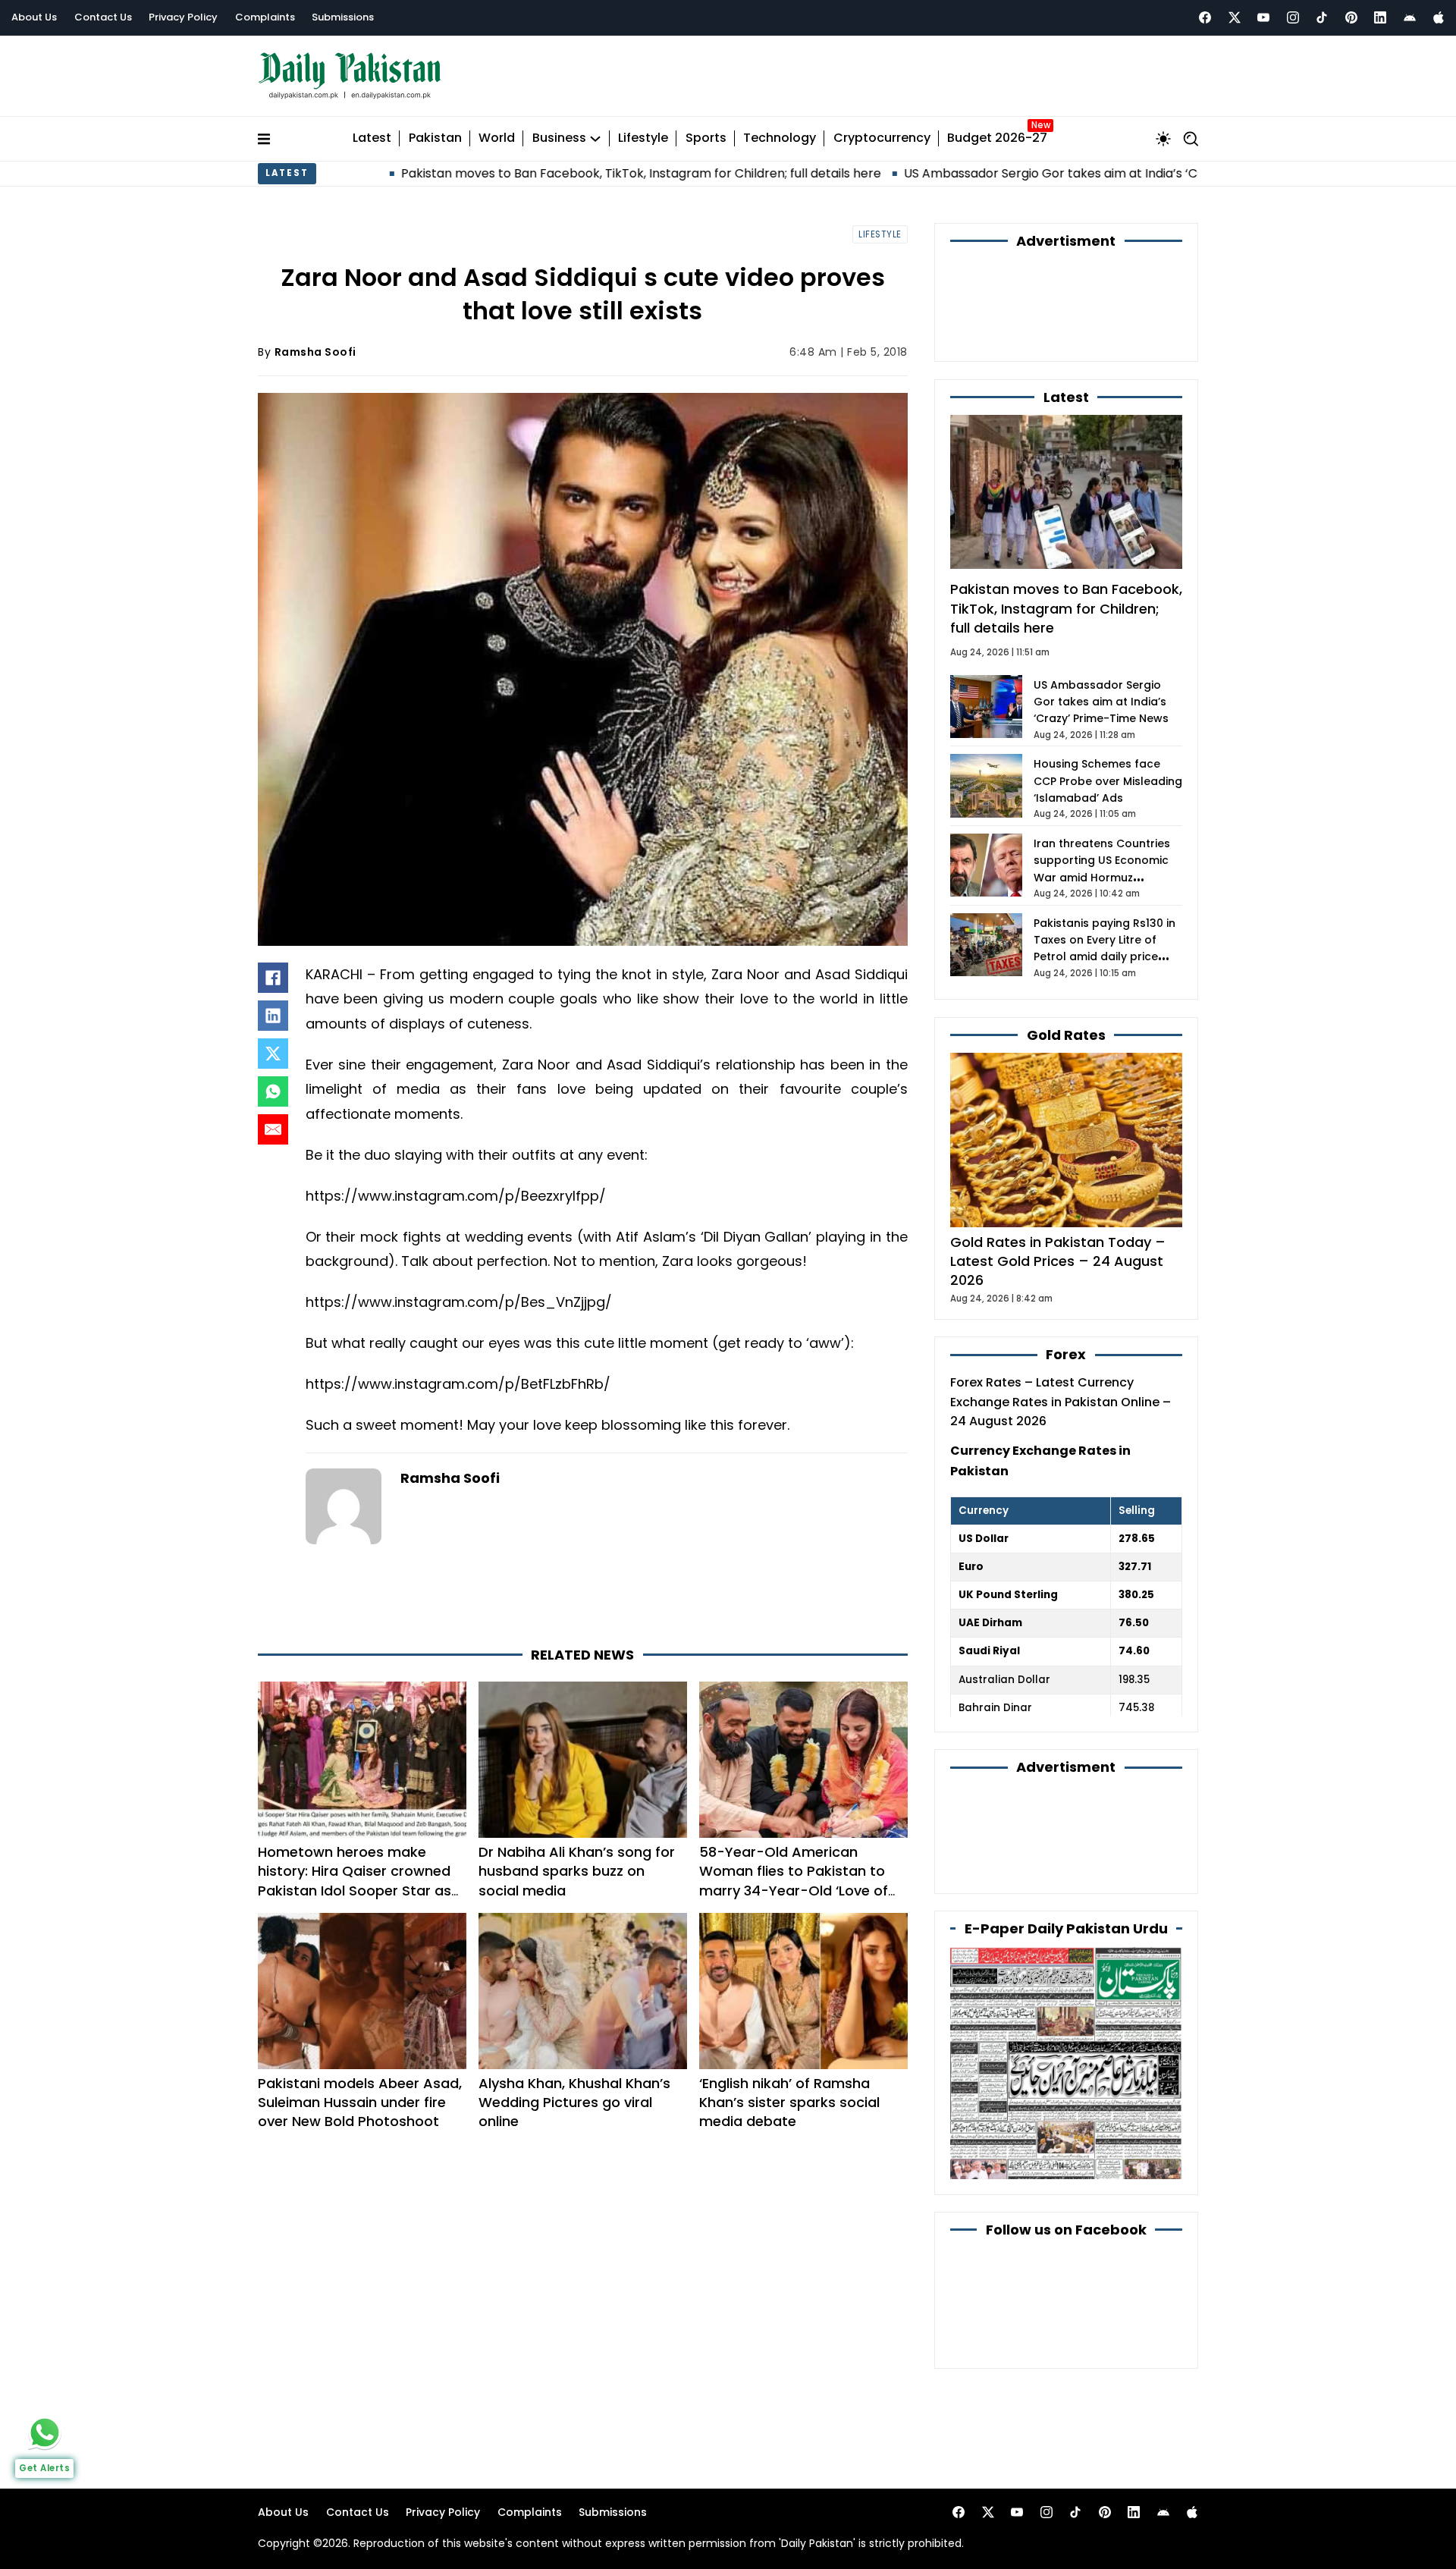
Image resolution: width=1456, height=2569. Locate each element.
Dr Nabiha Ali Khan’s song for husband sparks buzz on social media (577, 1871)
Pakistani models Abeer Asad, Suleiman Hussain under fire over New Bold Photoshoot (360, 2102)
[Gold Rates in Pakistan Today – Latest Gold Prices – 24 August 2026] (1066, 1140)
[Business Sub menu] (595, 139)
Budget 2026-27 (997, 138)
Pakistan (435, 138)
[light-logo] (353, 76)
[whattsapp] (45, 2432)
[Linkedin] (1380, 17)
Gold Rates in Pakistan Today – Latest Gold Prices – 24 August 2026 (1058, 1261)
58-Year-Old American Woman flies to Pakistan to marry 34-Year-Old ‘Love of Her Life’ (794, 1881)
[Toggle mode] (1163, 139)
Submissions (343, 17)
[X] (273, 1054)
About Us (34, 17)
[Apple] (1439, 17)
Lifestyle (643, 138)
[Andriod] (1410, 17)
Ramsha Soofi (315, 352)
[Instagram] (1293, 17)
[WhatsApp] (273, 1091)
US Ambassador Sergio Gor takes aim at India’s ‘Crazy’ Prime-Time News (995, 173)
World (497, 138)
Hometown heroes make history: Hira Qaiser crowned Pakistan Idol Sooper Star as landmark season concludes (355, 1881)
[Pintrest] (1351, 17)
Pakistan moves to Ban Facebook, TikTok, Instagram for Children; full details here (516, 173)
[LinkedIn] (273, 1016)
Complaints (265, 17)
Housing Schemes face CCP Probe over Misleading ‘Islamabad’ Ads (1108, 781)
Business (559, 138)
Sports (706, 138)
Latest (372, 138)
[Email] (273, 1129)
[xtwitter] (1235, 17)
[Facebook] (1205, 17)
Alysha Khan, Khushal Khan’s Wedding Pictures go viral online (574, 2102)
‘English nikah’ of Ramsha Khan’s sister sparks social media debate (789, 2102)
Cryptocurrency (882, 138)
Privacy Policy (183, 17)
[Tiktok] (1322, 17)
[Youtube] (1263, 17)
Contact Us (103, 17)
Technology (780, 138)
